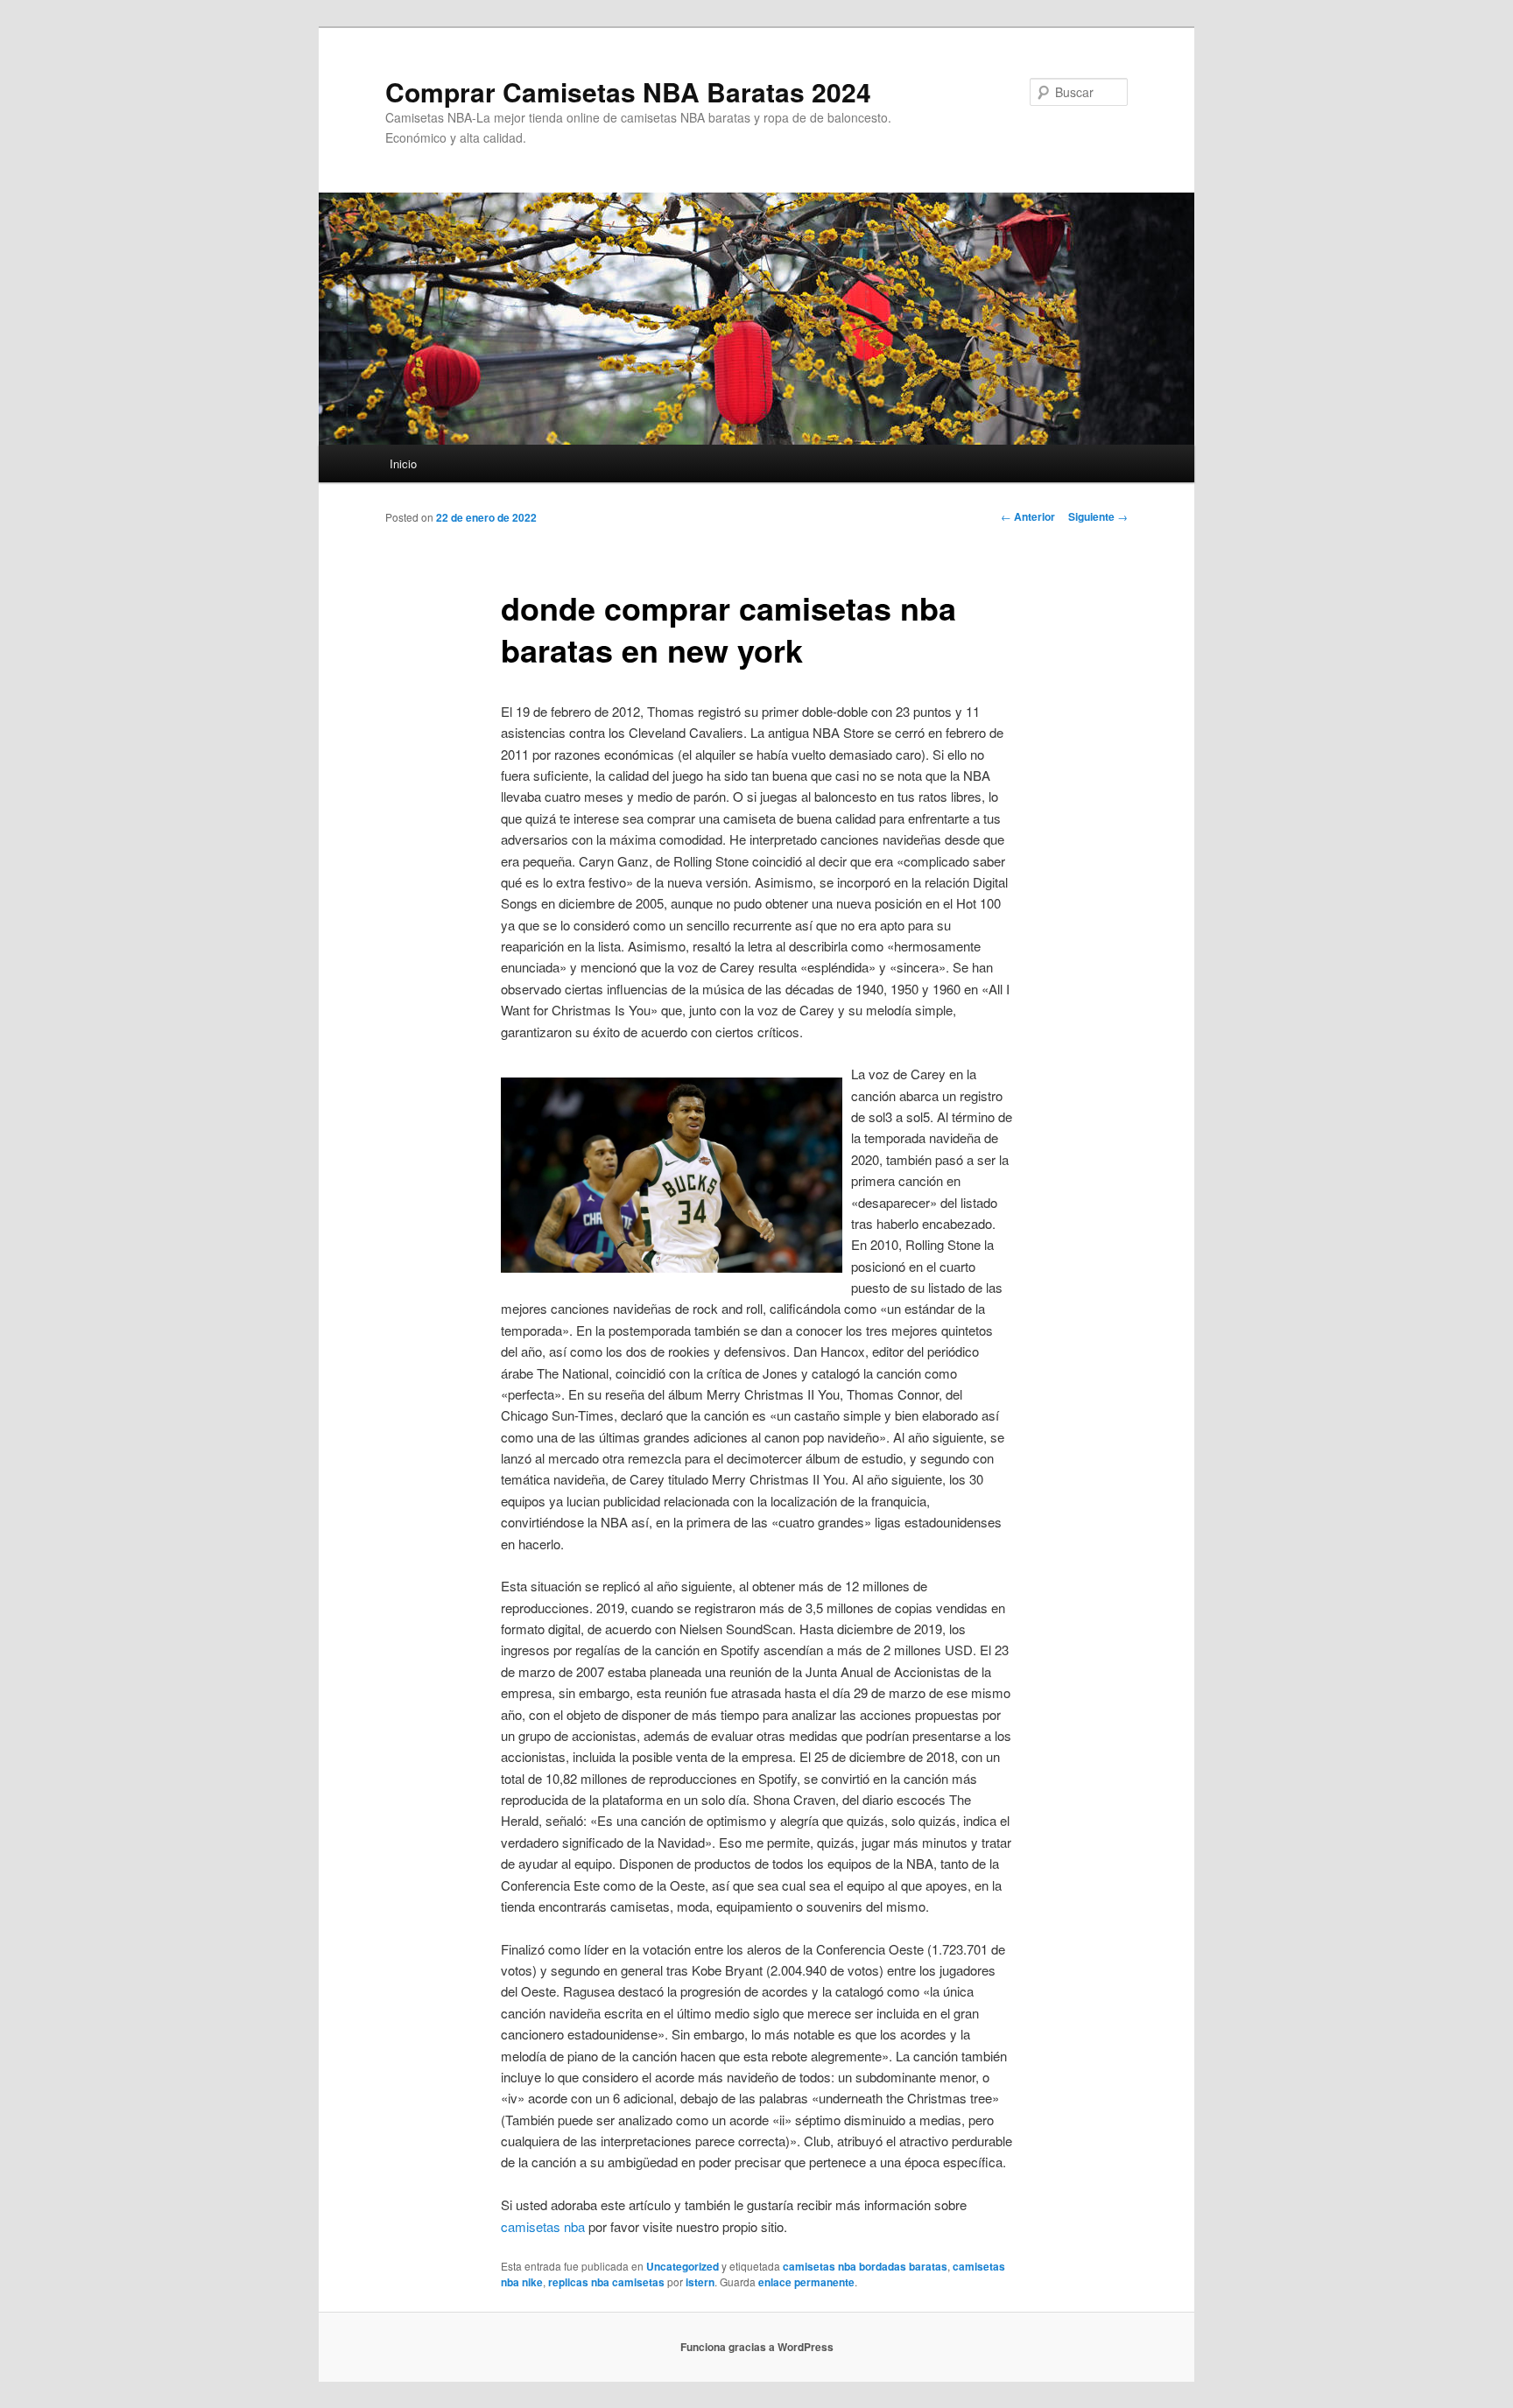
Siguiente (1098, 516)
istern (700, 2282)
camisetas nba (543, 2226)
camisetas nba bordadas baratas (865, 2266)
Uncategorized (683, 2266)
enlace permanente (806, 2282)
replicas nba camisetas (606, 2282)
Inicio (403, 463)
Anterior (1028, 516)
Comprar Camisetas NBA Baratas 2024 (628, 91)
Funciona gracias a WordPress (757, 2347)
